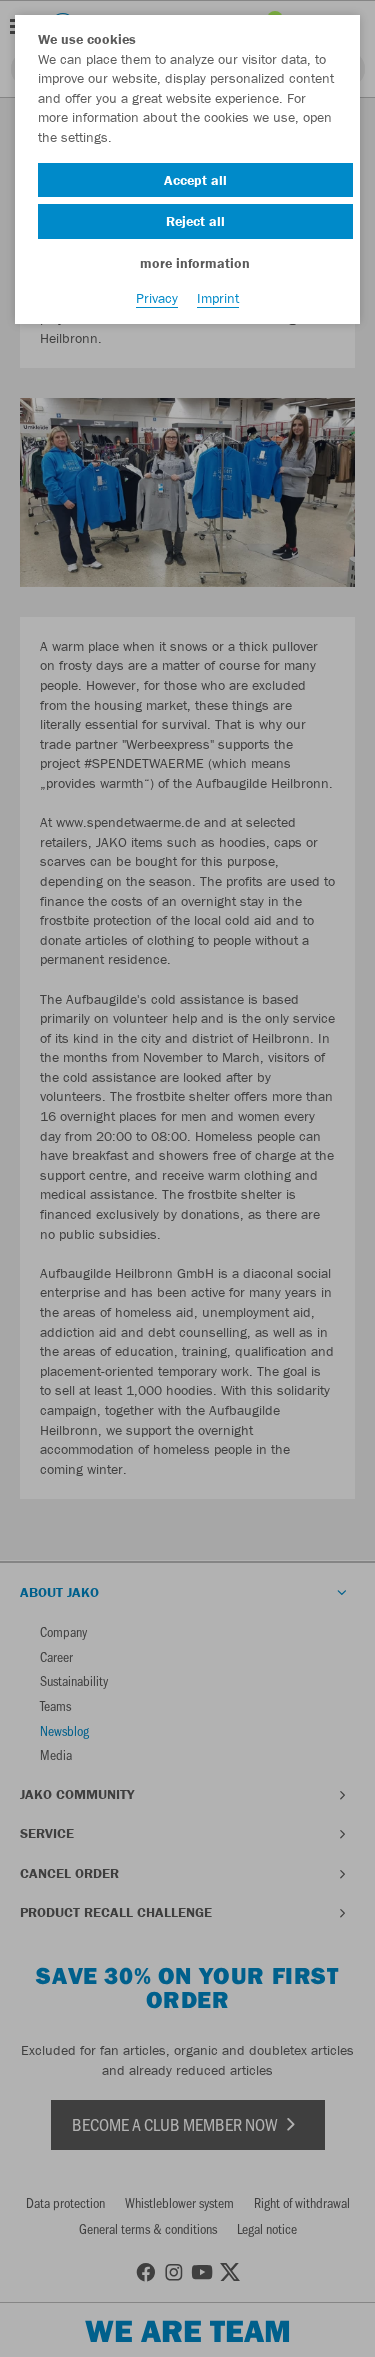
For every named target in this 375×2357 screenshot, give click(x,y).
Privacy (157, 298)
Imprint (218, 298)
